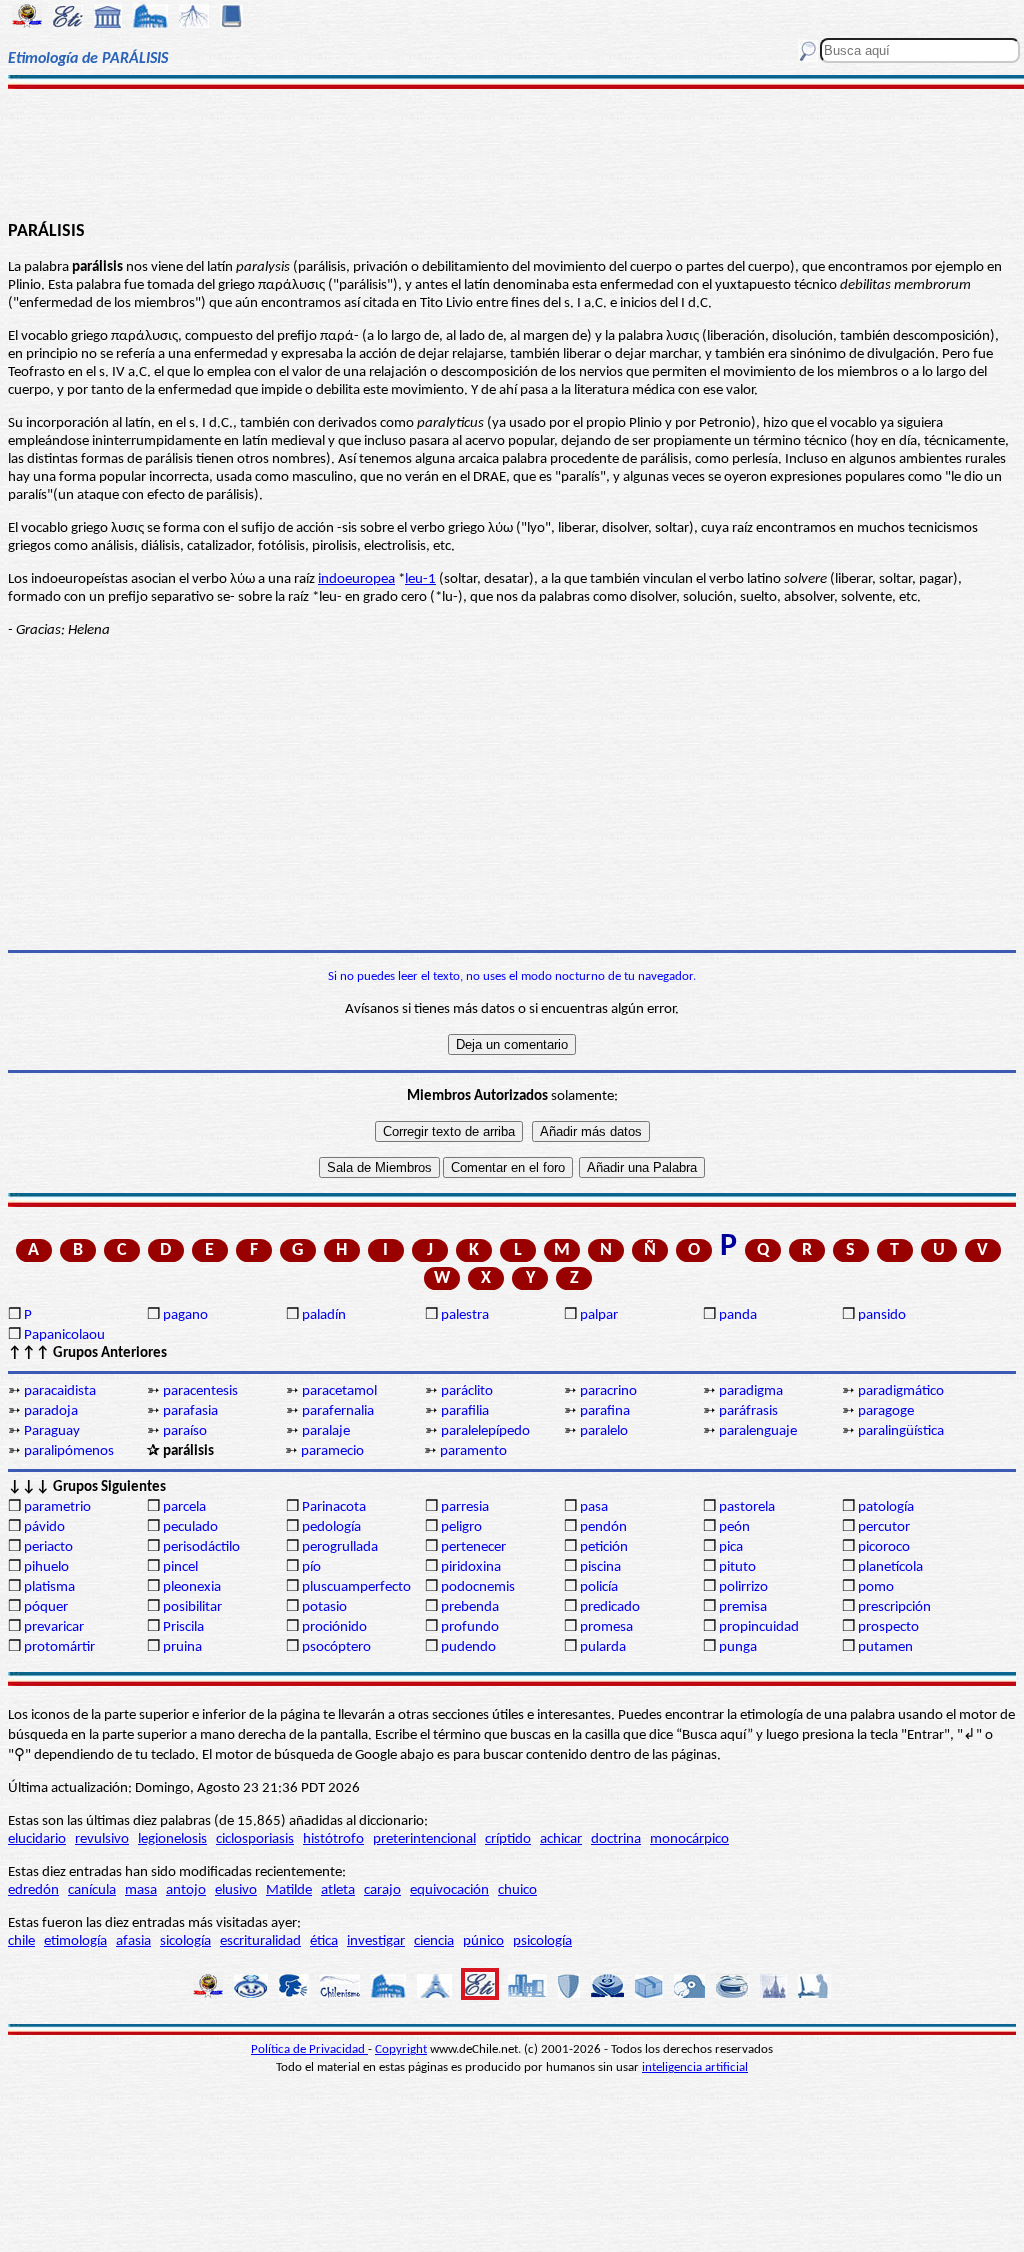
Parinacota (334, 1507)
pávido (44, 1527)
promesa (606, 1627)
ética (324, 1941)
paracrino (608, 1391)
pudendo (468, 1647)
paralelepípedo (485, 1431)
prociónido (334, 1627)
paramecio (332, 1451)
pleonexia (192, 1587)
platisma (49, 1587)
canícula (92, 1890)
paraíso (185, 1431)
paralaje (326, 1431)
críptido (508, 1839)
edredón (33, 1890)
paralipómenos (69, 1451)
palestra (465, 1315)
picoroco (884, 1547)
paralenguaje (758, 1431)
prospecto (888, 1627)
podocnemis (478, 1587)
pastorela (747, 1507)
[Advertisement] (512, 152)
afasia (133, 1941)
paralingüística (901, 1431)
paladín (324, 1315)
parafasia (190, 1411)
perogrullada (340, 1547)
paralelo (604, 1431)
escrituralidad (260, 1941)
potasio (324, 1607)
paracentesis (200, 1391)
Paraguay (52, 1431)
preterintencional (424, 1839)
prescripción (894, 1607)
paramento (473, 1451)
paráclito (467, 1391)
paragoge (886, 1411)
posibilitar (192, 1607)
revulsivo (102, 1839)
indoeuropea (356, 579)
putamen (885, 1647)
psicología (542, 1941)
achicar (561, 1839)
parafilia (465, 1411)
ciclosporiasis (255, 1839)
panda (738, 1315)
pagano (185, 1315)
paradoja (51, 1411)
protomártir (59, 1647)
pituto (737, 1567)
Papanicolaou (64, 1335)
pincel (180, 1567)
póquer (46, 1607)
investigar (376, 1941)
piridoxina (471, 1567)
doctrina (616, 1839)
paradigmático (901, 1391)
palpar (599, 1315)
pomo (876, 1587)
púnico (483, 1941)
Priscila (183, 1627)
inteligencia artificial (695, 2067)
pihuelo (46, 1567)
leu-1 (420, 579)
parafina (605, 1411)
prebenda (470, 1607)
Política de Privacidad (309, 2049)
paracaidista (60, 1391)
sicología (185, 1941)
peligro (461, 1527)
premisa (743, 1607)
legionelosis (172, 1839)
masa (141, 1890)
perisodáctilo (201, 1547)
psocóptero (336, 1647)
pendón (603, 1527)
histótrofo (333, 1839)
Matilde (289, 1890)
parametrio (57, 1507)
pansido (882, 1315)
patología (886, 1507)
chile (21, 1941)
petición (604, 1547)
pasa (594, 1507)
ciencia (434, 1941)
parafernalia (338, 1411)
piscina (600, 1567)
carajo (382, 1890)
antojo (186, 1890)
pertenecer (473, 1547)
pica (731, 1547)
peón (734, 1527)
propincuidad (759, 1627)
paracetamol (339, 1391)
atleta (338, 1890)
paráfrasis (748, 1411)
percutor (884, 1527)
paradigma (751, 1391)
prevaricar (54, 1627)
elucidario (37, 1839)
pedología (331, 1527)
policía (599, 1587)
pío (311, 1567)
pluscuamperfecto (356, 1587)
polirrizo (743, 1587)
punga (738, 1647)
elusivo (236, 1890)
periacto (48, 1547)
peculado (190, 1527)
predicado (610, 1607)
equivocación (449, 1890)
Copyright (401, 2049)
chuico (517, 1890)
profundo (470, 1627)
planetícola (890, 1567)
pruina (182, 1647)
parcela (184, 1507)
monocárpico (689, 1839)
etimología (75, 1941)
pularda (603, 1647)
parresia (465, 1507)
